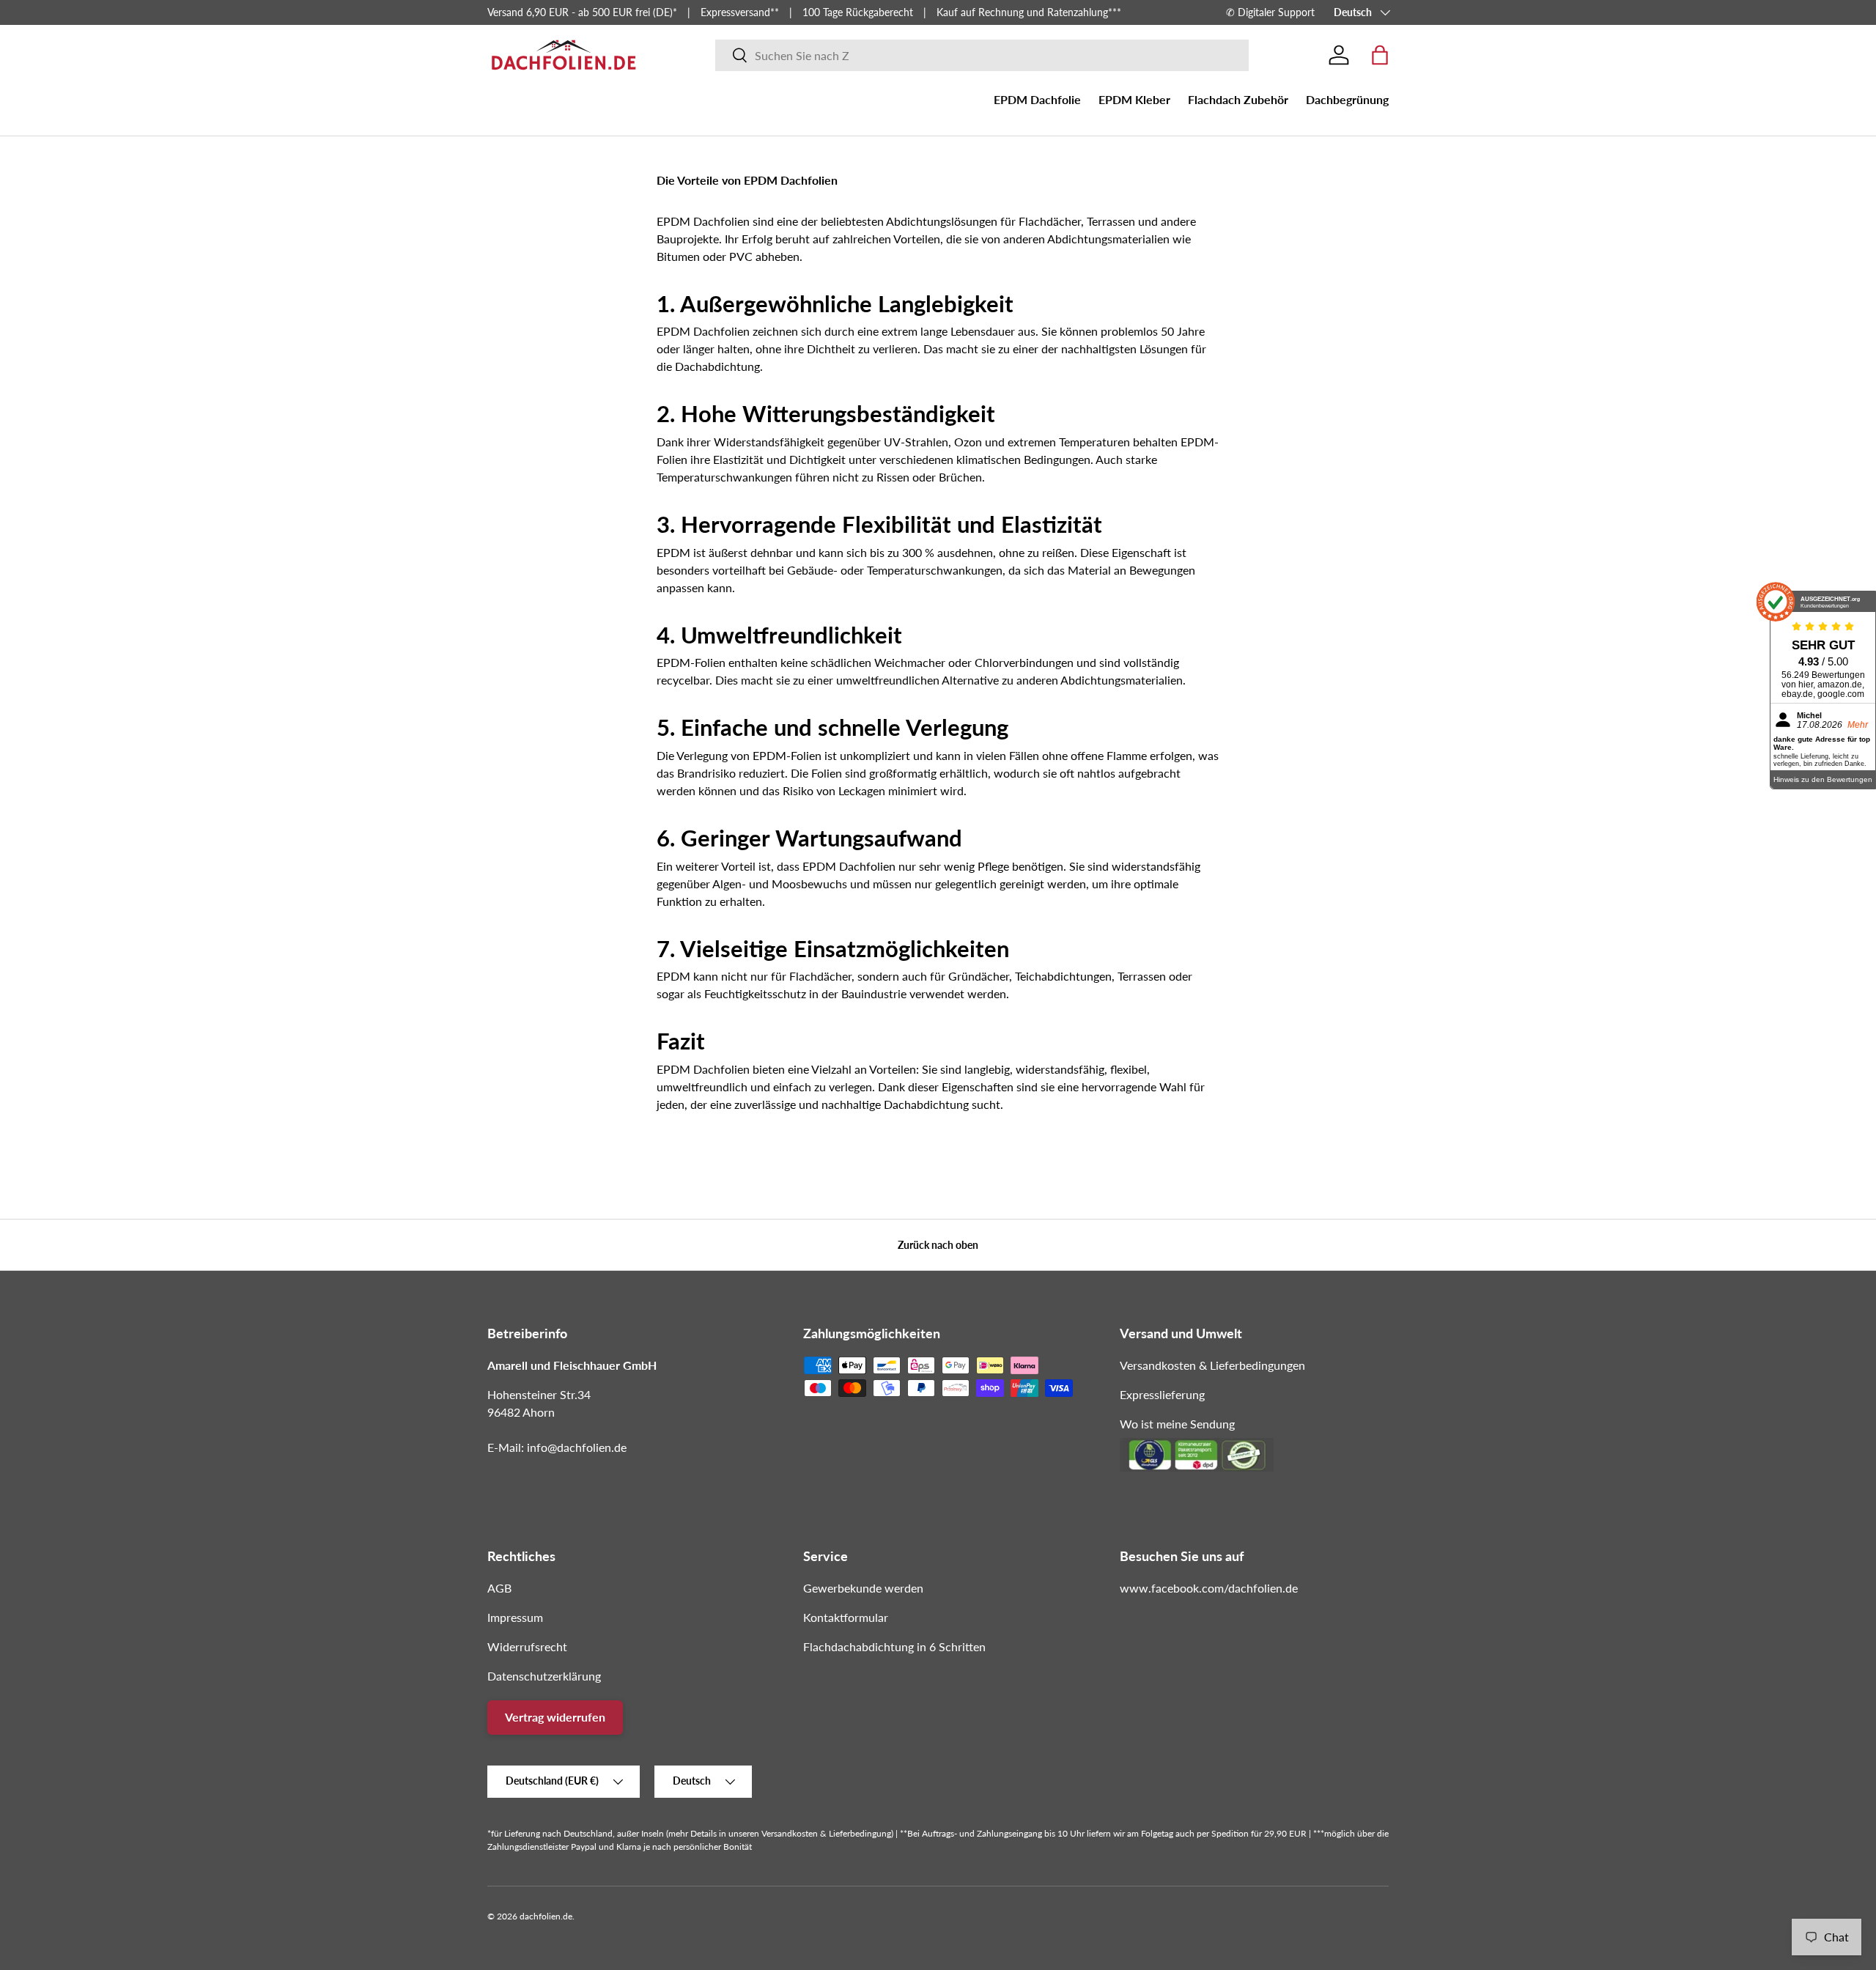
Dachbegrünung (1347, 99)
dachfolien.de (546, 1916)
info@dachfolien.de (577, 1447)
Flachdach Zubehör (1238, 99)
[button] (1380, 55)
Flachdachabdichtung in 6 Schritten (894, 1646)
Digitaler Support (1276, 12)
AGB (499, 1588)
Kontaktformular (846, 1617)
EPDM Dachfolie (1037, 99)
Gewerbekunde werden (863, 1588)
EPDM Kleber (1134, 99)
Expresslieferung (1162, 1394)
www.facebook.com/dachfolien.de (1209, 1588)
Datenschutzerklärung (544, 1676)
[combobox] (982, 55)
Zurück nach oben (938, 1245)
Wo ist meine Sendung (1177, 1424)
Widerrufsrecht (527, 1646)
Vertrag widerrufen (555, 1717)
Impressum (515, 1617)
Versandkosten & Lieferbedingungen (1212, 1365)
